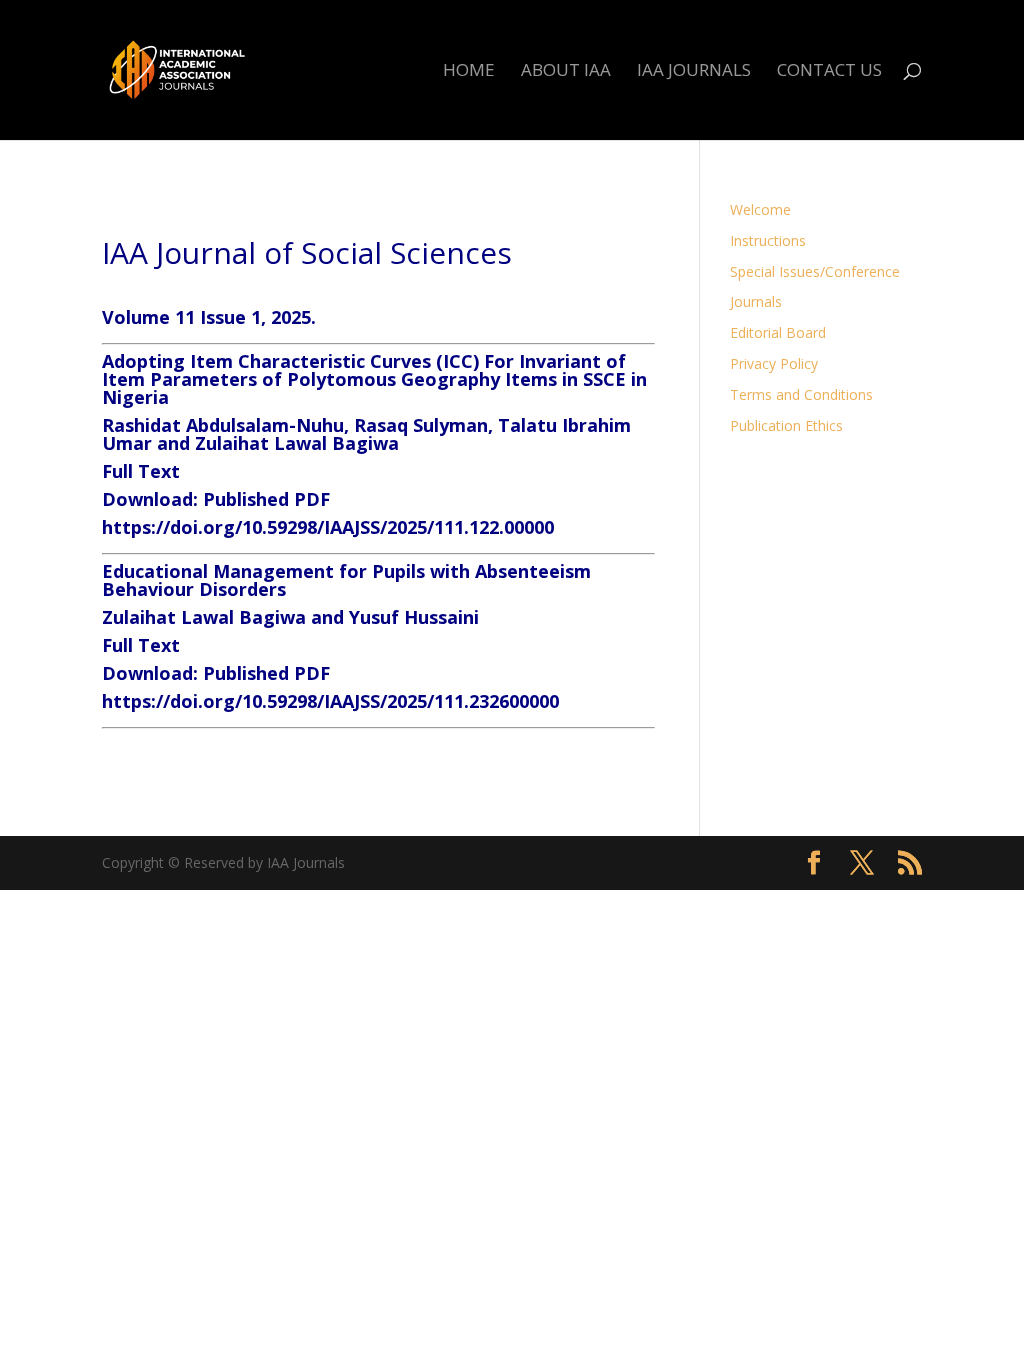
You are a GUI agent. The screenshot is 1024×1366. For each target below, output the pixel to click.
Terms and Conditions (801, 394)
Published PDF (266, 499)
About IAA (566, 72)
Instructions (768, 240)
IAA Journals (694, 72)
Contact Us (829, 72)
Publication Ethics (786, 425)
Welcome (760, 209)
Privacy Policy (774, 363)
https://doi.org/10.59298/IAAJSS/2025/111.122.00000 (328, 527)
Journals (756, 301)
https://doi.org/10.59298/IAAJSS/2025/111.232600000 (330, 701)
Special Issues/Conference (815, 271)
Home (469, 72)
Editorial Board (778, 332)
